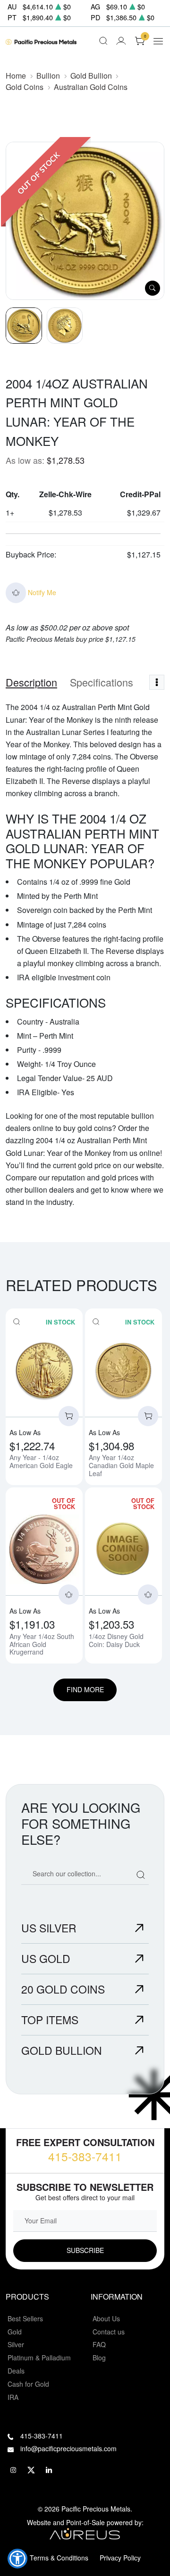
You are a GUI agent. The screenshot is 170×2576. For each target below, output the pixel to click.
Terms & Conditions (59, 2558)
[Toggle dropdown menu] (157, 682)
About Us (106, 2318)
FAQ (99, 2344)
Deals (16, 2371)
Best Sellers (25, 2318)
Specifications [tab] (102, 682)
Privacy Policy (120, 2558)
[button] (17, 2559)
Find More (85, 1689)
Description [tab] (31, 682)
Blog (99, 2358)
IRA (13, 2397)
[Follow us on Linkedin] (49, 2470)
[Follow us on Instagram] (13, 2470)
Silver (16, 2344)
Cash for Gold (28, 2384)
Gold (15, 2332)
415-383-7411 (85, 2156)
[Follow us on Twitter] (31, 2470)
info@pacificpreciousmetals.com (68, 2448)
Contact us (109, 2332)
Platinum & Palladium (39, 2358)
